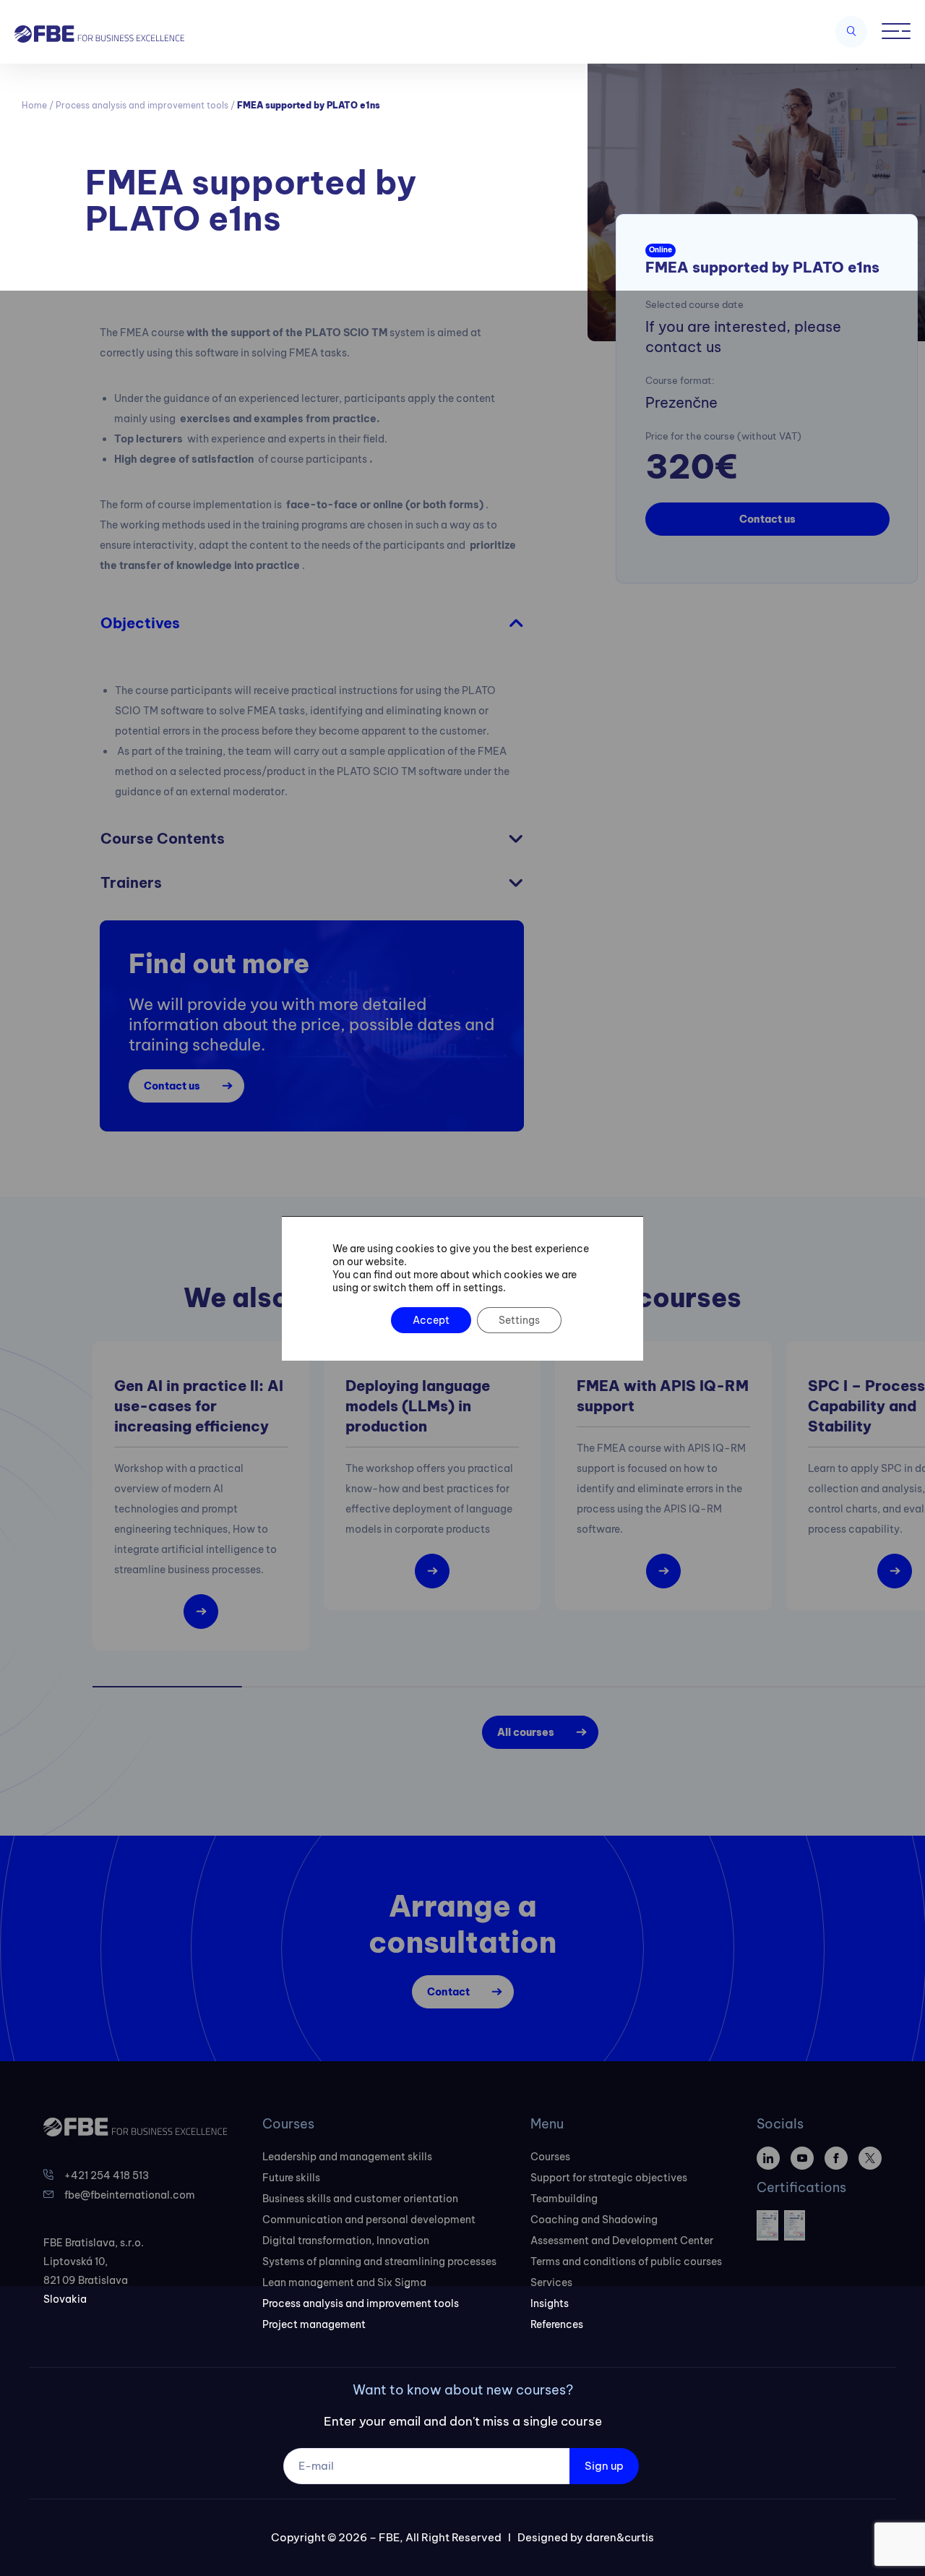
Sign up (604, 2466)
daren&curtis (620, 2537)
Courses (550, 2157)
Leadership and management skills (347, 2157)
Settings (519, 1320)
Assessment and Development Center (622, 2241)
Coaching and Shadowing (594, 2220)
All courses (526, 1732)
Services (551, 2282)
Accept (431, 1320)
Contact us (767, 519)
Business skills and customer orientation (360, 2199)
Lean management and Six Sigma (344, 2282)
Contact (448, 1992)
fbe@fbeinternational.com (130, 2195)
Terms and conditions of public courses (626, 2262)
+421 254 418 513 (107, 2175)
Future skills (291, 2178)
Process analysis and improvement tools (142, 105)
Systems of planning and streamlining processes (379, 2262)
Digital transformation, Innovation (346, 2241)
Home (34, 105)
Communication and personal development (369, 2220)
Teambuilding (564, 2199)
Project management (314, 2324)
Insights (550, 2303)
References (557, 2324)
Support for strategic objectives (609, 2178)
